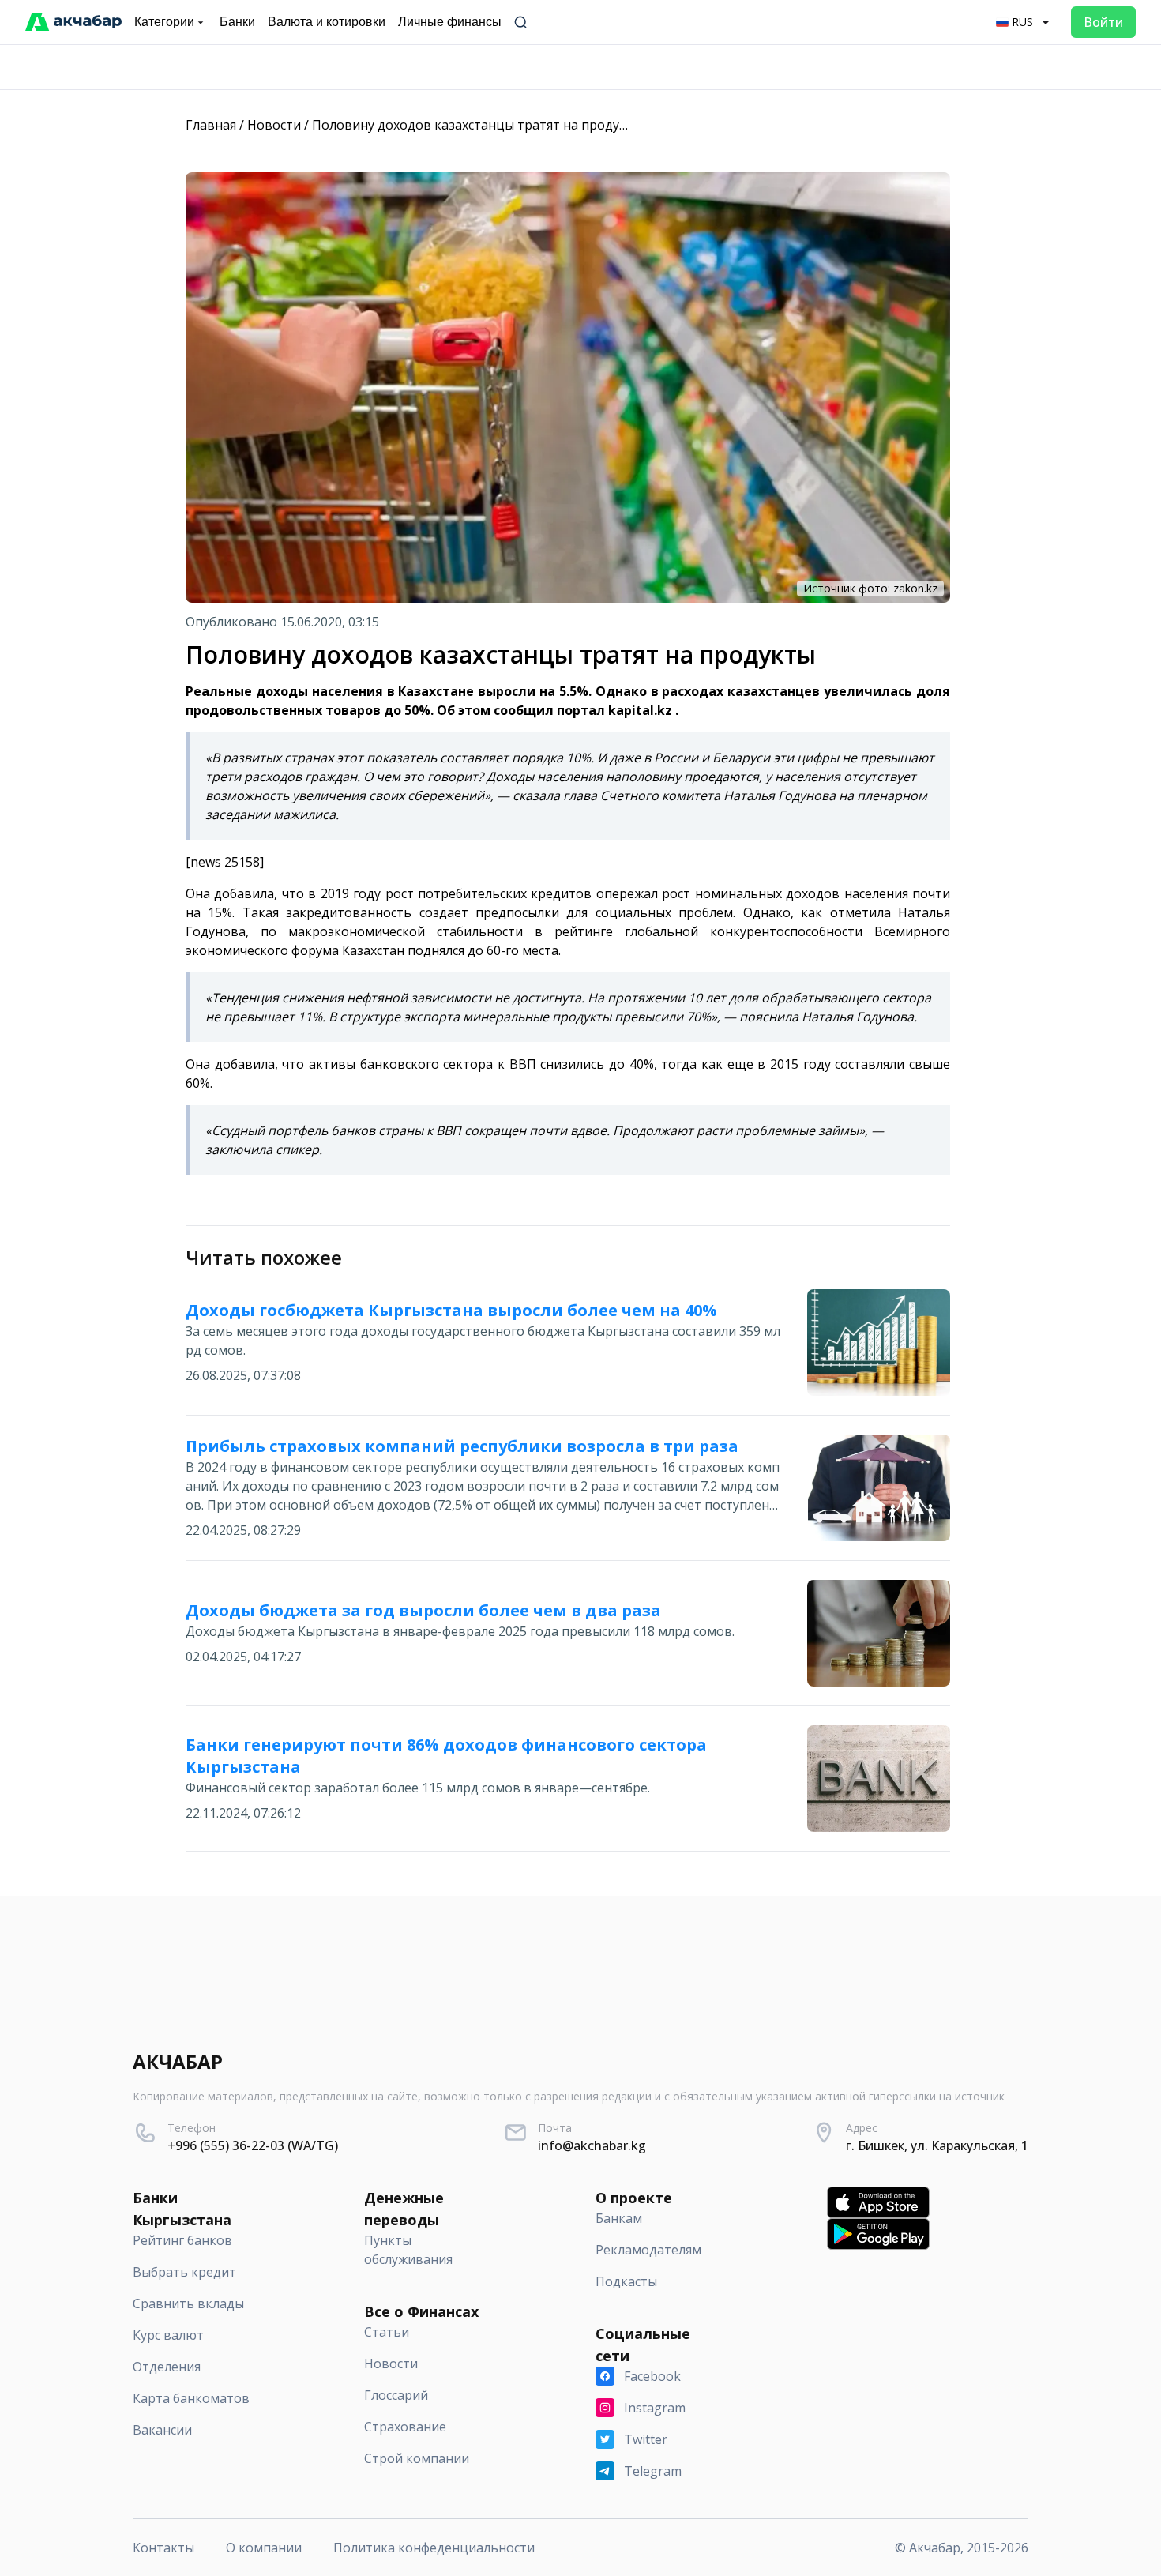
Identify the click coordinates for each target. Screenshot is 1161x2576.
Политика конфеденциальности (434, 2548)
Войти (1103, 22)
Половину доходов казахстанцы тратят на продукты (477, 125)
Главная (211, 125)
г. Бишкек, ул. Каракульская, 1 (937, 2145)
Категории (164, 22)
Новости (274, 125)
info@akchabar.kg (592, 2145)
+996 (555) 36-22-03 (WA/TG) (253, 2145)
